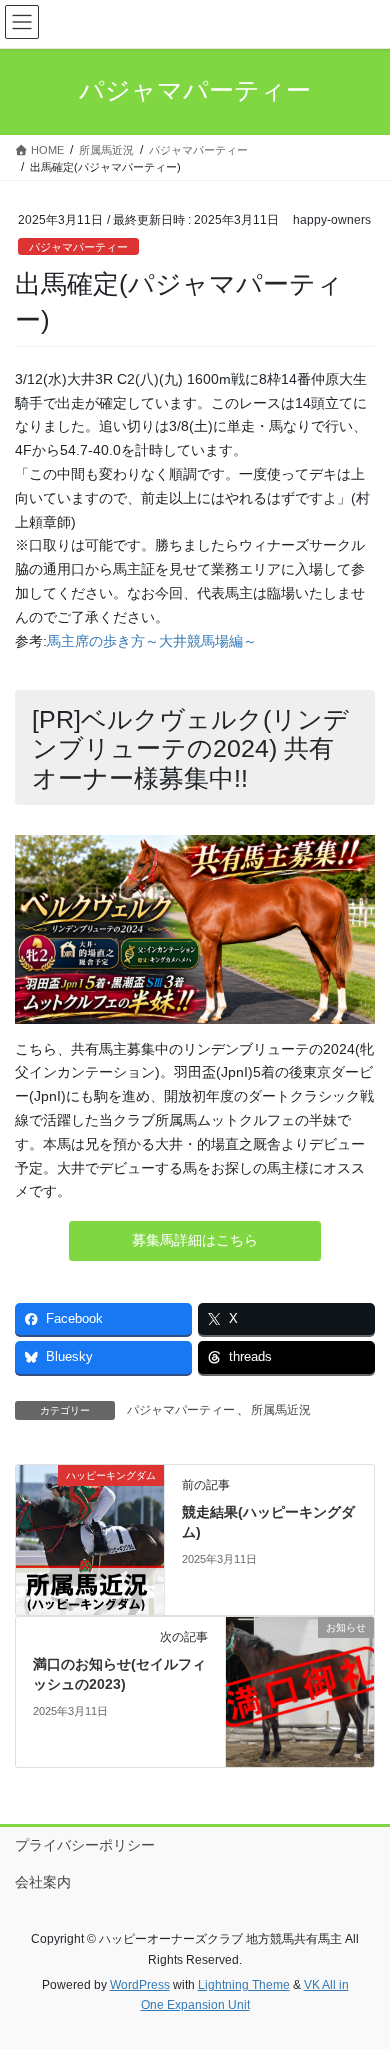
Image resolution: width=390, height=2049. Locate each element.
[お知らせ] (300, 1691)
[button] (195, 1241)
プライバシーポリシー (85, 1845)
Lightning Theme (244, 1985)
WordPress (140, 1985)
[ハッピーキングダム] (90, 1539)
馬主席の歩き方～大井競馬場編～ (152, 641)
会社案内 (43, 1882)
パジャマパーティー (78, 247)
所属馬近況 (281, 1410)
